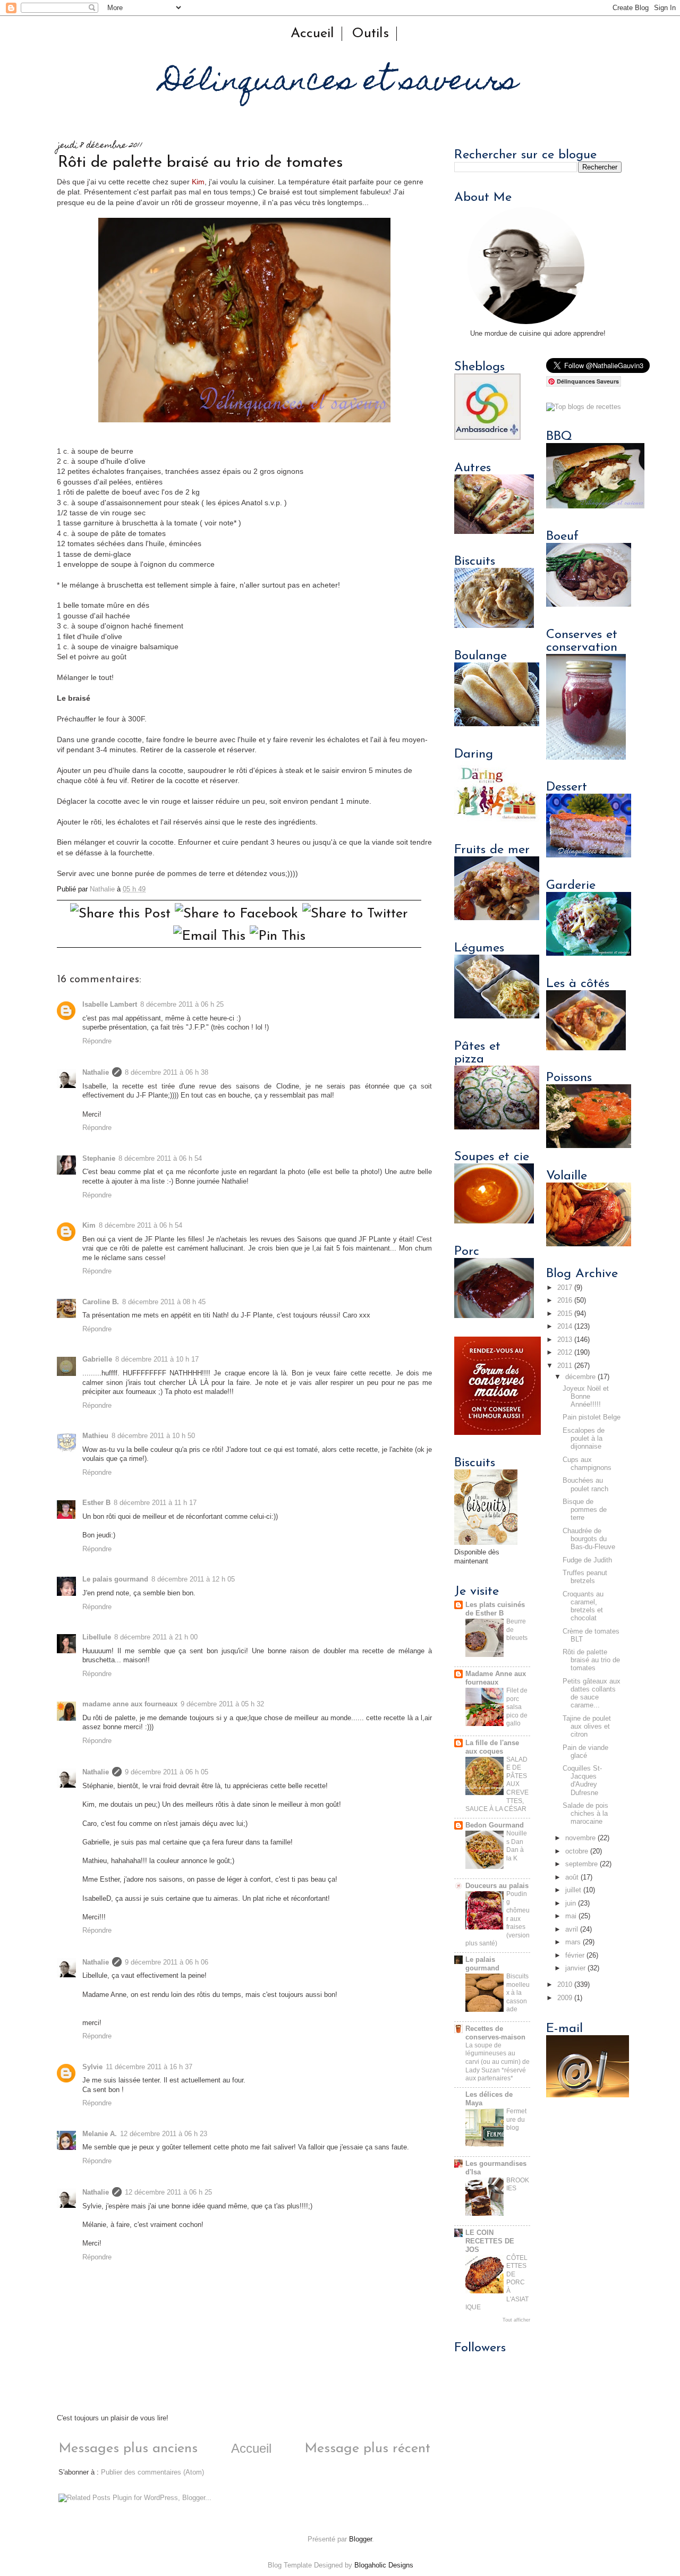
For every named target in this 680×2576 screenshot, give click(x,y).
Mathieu (95, 1436)
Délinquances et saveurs (340, 83)
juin (571, 1903)
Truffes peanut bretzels (585, 1577)
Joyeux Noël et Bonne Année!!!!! (586, 1397)
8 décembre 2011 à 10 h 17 (157, 1359)
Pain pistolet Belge (592, 1417)
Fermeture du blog (516, 2119)
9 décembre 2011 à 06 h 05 (167, 1772)
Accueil (312, 34)
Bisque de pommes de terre (585, 1510)
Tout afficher (516, 2320)
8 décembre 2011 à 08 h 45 (164, 1302)
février (575, 1956)
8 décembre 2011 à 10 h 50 (153, 1436)
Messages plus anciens (128, 2449)
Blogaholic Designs (384, 2565)
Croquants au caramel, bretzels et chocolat (583, 1606)
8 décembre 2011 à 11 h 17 (155, 1503)
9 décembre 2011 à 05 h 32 (222, 1704)
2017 (565, 1288)
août (572, 1877)
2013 (565, 1340)
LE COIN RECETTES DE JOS (490, 2241)
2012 (565, 1353)
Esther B (96, 1503)
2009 (565, 1998)
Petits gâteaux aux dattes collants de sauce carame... (592, 1693)
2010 (565, 1985)
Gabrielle (97, 1359)
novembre (580, 1838)
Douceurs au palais (497, 1886)
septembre (581, 1864)
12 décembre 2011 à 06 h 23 (164, 2134)
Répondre (97, 1041)
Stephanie (99, 1159)
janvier (575, 1968)
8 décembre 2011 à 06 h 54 (160, 1159)
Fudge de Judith (587, 1560)
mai (571, 1916)
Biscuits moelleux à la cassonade (518, 1993)
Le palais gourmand (115, 1579)
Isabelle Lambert (110, 1005)
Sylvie (92, 2067)
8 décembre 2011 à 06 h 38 (167, 1073)
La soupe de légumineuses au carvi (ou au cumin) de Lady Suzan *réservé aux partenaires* (498, 2062)
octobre (577, 1851)
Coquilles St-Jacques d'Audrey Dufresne (582, 1780)
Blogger (360, 2539)
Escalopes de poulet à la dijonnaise (584, 1439)
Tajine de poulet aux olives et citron (587, 1727)
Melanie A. (100, 2134)
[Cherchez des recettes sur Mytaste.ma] (584, 407)
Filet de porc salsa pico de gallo (517, 1707)
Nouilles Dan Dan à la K (517, 1846)
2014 (565, 1327)
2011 (565, 1366)
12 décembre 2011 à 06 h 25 (168, 2192)
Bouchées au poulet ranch (585, 1485)
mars (573, 1942)
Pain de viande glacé (585, 1752)
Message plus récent (367, 2449)
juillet (573, 1890)
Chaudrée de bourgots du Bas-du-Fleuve (589, 1539)
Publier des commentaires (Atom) (152, 2472)
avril (572, 1929)
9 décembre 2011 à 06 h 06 (167, 1962)
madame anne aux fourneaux (130, 1704)
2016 (565, 1300)
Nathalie (96, 1073)
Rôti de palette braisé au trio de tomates (591, 1660)
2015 (565, 1314)
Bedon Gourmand (495, 1825)
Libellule (97, 1637)
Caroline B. (101, 1302)
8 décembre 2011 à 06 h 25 (182, 1005)
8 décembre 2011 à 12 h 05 (193, 1579)
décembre (580, 1377)
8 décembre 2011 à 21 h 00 (156, 1637)
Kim (198, 182)
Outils (370, 34)
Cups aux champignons (587, 1464)
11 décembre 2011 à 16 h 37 (149, 2067)
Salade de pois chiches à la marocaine (585, 1814)
